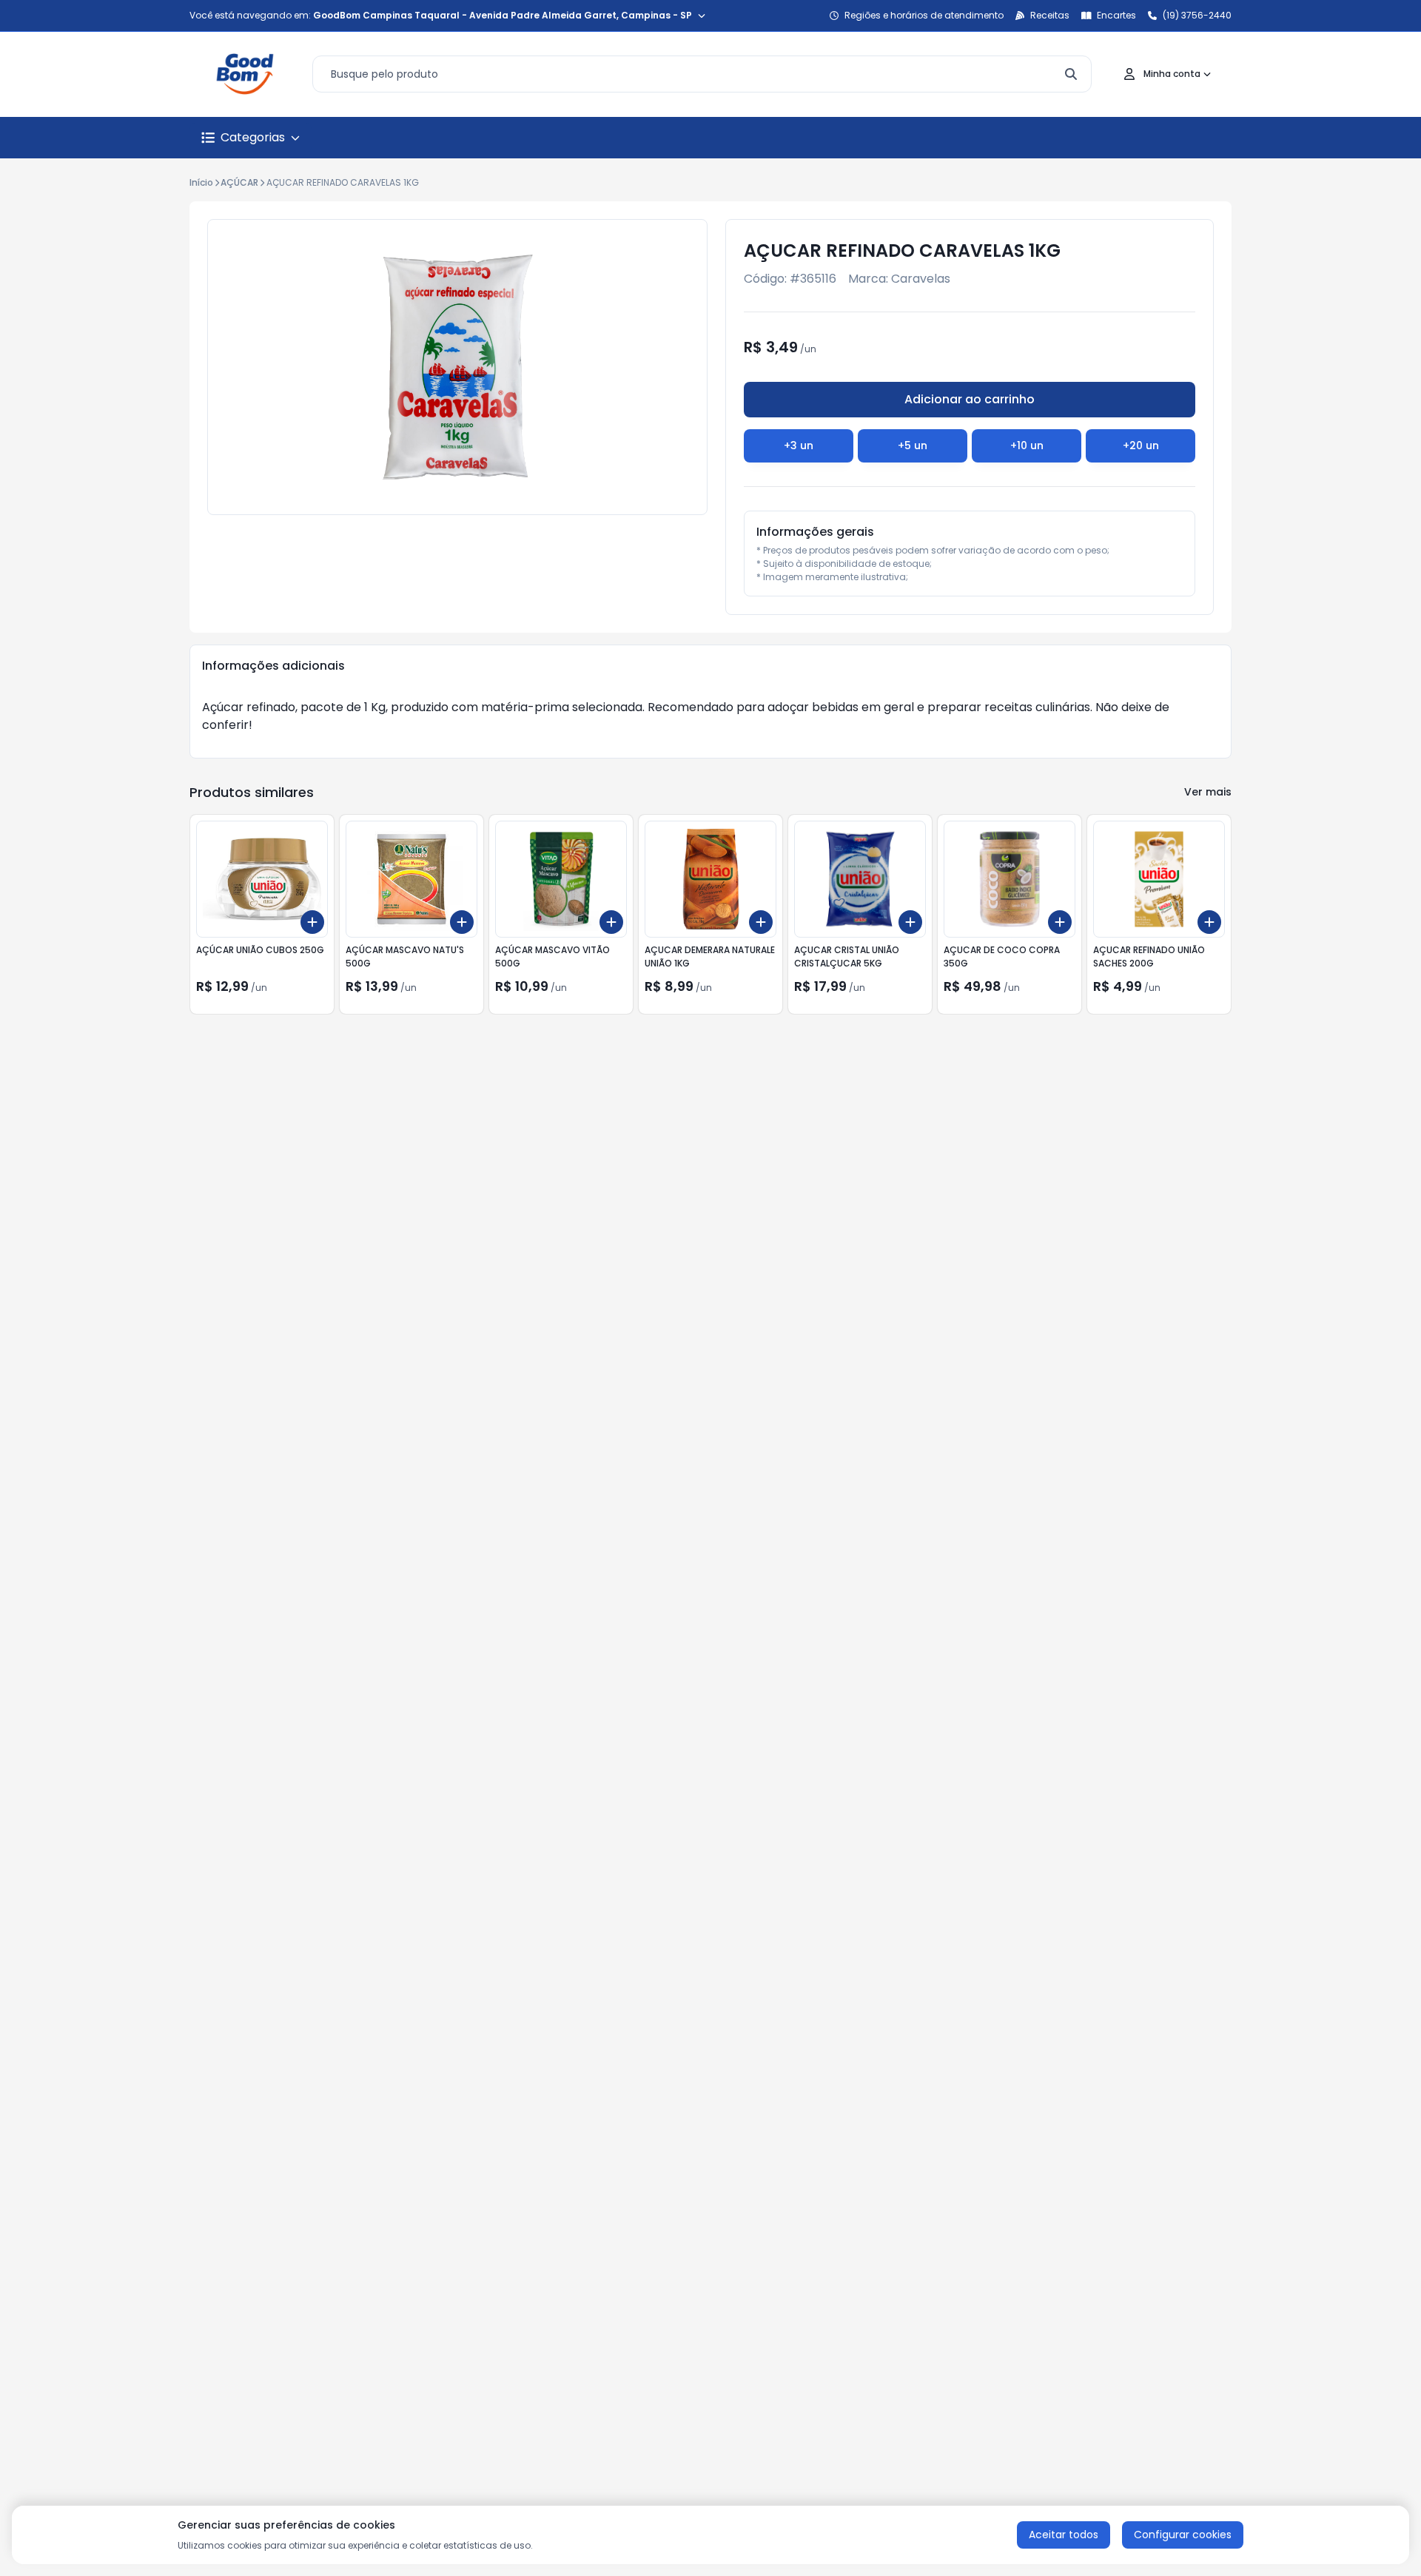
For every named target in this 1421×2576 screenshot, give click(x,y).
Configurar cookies (1183, 2535)
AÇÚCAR (239, 182)
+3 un (799, 445)
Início (201, 182)
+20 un (1141, 445)
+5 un (913, 445)
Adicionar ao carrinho (970, 399)
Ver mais (1208, 792)
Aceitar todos (1064, 2535)
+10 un (1027, 445)
